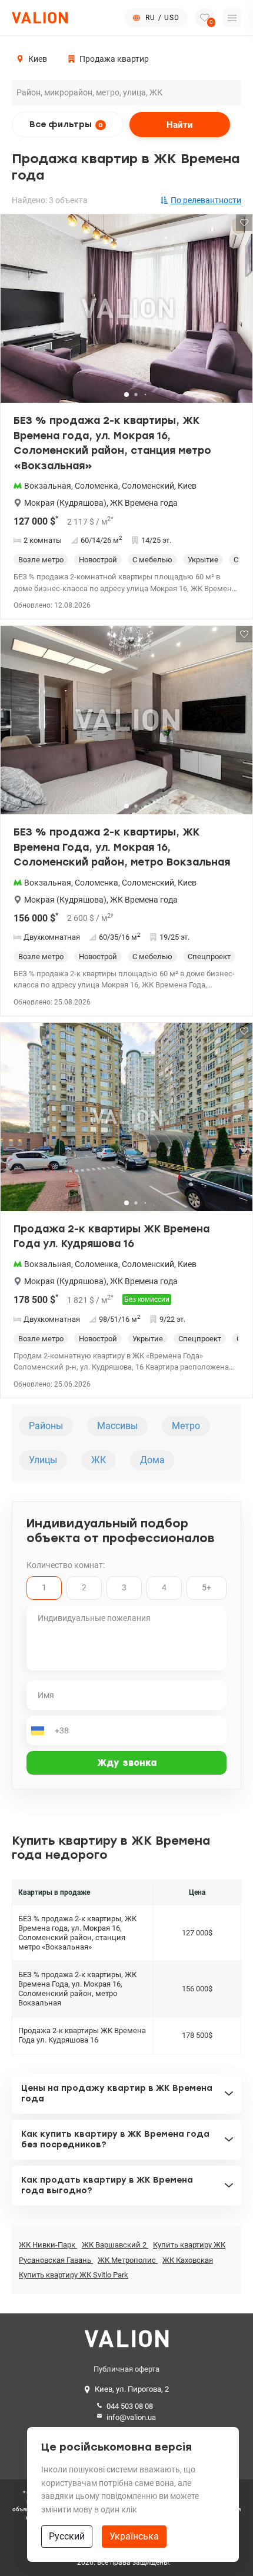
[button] (236, 313)
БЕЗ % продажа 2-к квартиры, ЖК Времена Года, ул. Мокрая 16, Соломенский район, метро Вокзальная (122, 847)
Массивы (117, 1426)
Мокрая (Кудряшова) (65, 503)
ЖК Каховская (188, 2260)
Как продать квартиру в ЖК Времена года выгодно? (107, 2185)
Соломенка (96, 486)
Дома (152, 1460)
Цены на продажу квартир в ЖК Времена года (117, 2093)
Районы (46, 1426)
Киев (187, 486)
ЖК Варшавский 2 (115, 2245)
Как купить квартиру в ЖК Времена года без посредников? (115, 2139)
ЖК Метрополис (128, 2260)
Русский (67, 2536)
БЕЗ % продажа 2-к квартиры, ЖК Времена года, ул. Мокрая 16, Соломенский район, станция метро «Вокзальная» (112, 443)
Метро (186, 1426)
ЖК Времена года (144, 503)
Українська (134, 2536)
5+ (207, 1587)
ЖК (99, 1460)
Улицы (43, 1460)
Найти (180, 125)
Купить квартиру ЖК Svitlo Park (74, 2275)
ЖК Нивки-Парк (48, 2245)
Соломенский (148, 486)
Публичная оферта (126, 2369)
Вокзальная (48, 486)
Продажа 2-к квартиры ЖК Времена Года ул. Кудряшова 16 (111, 1236)
